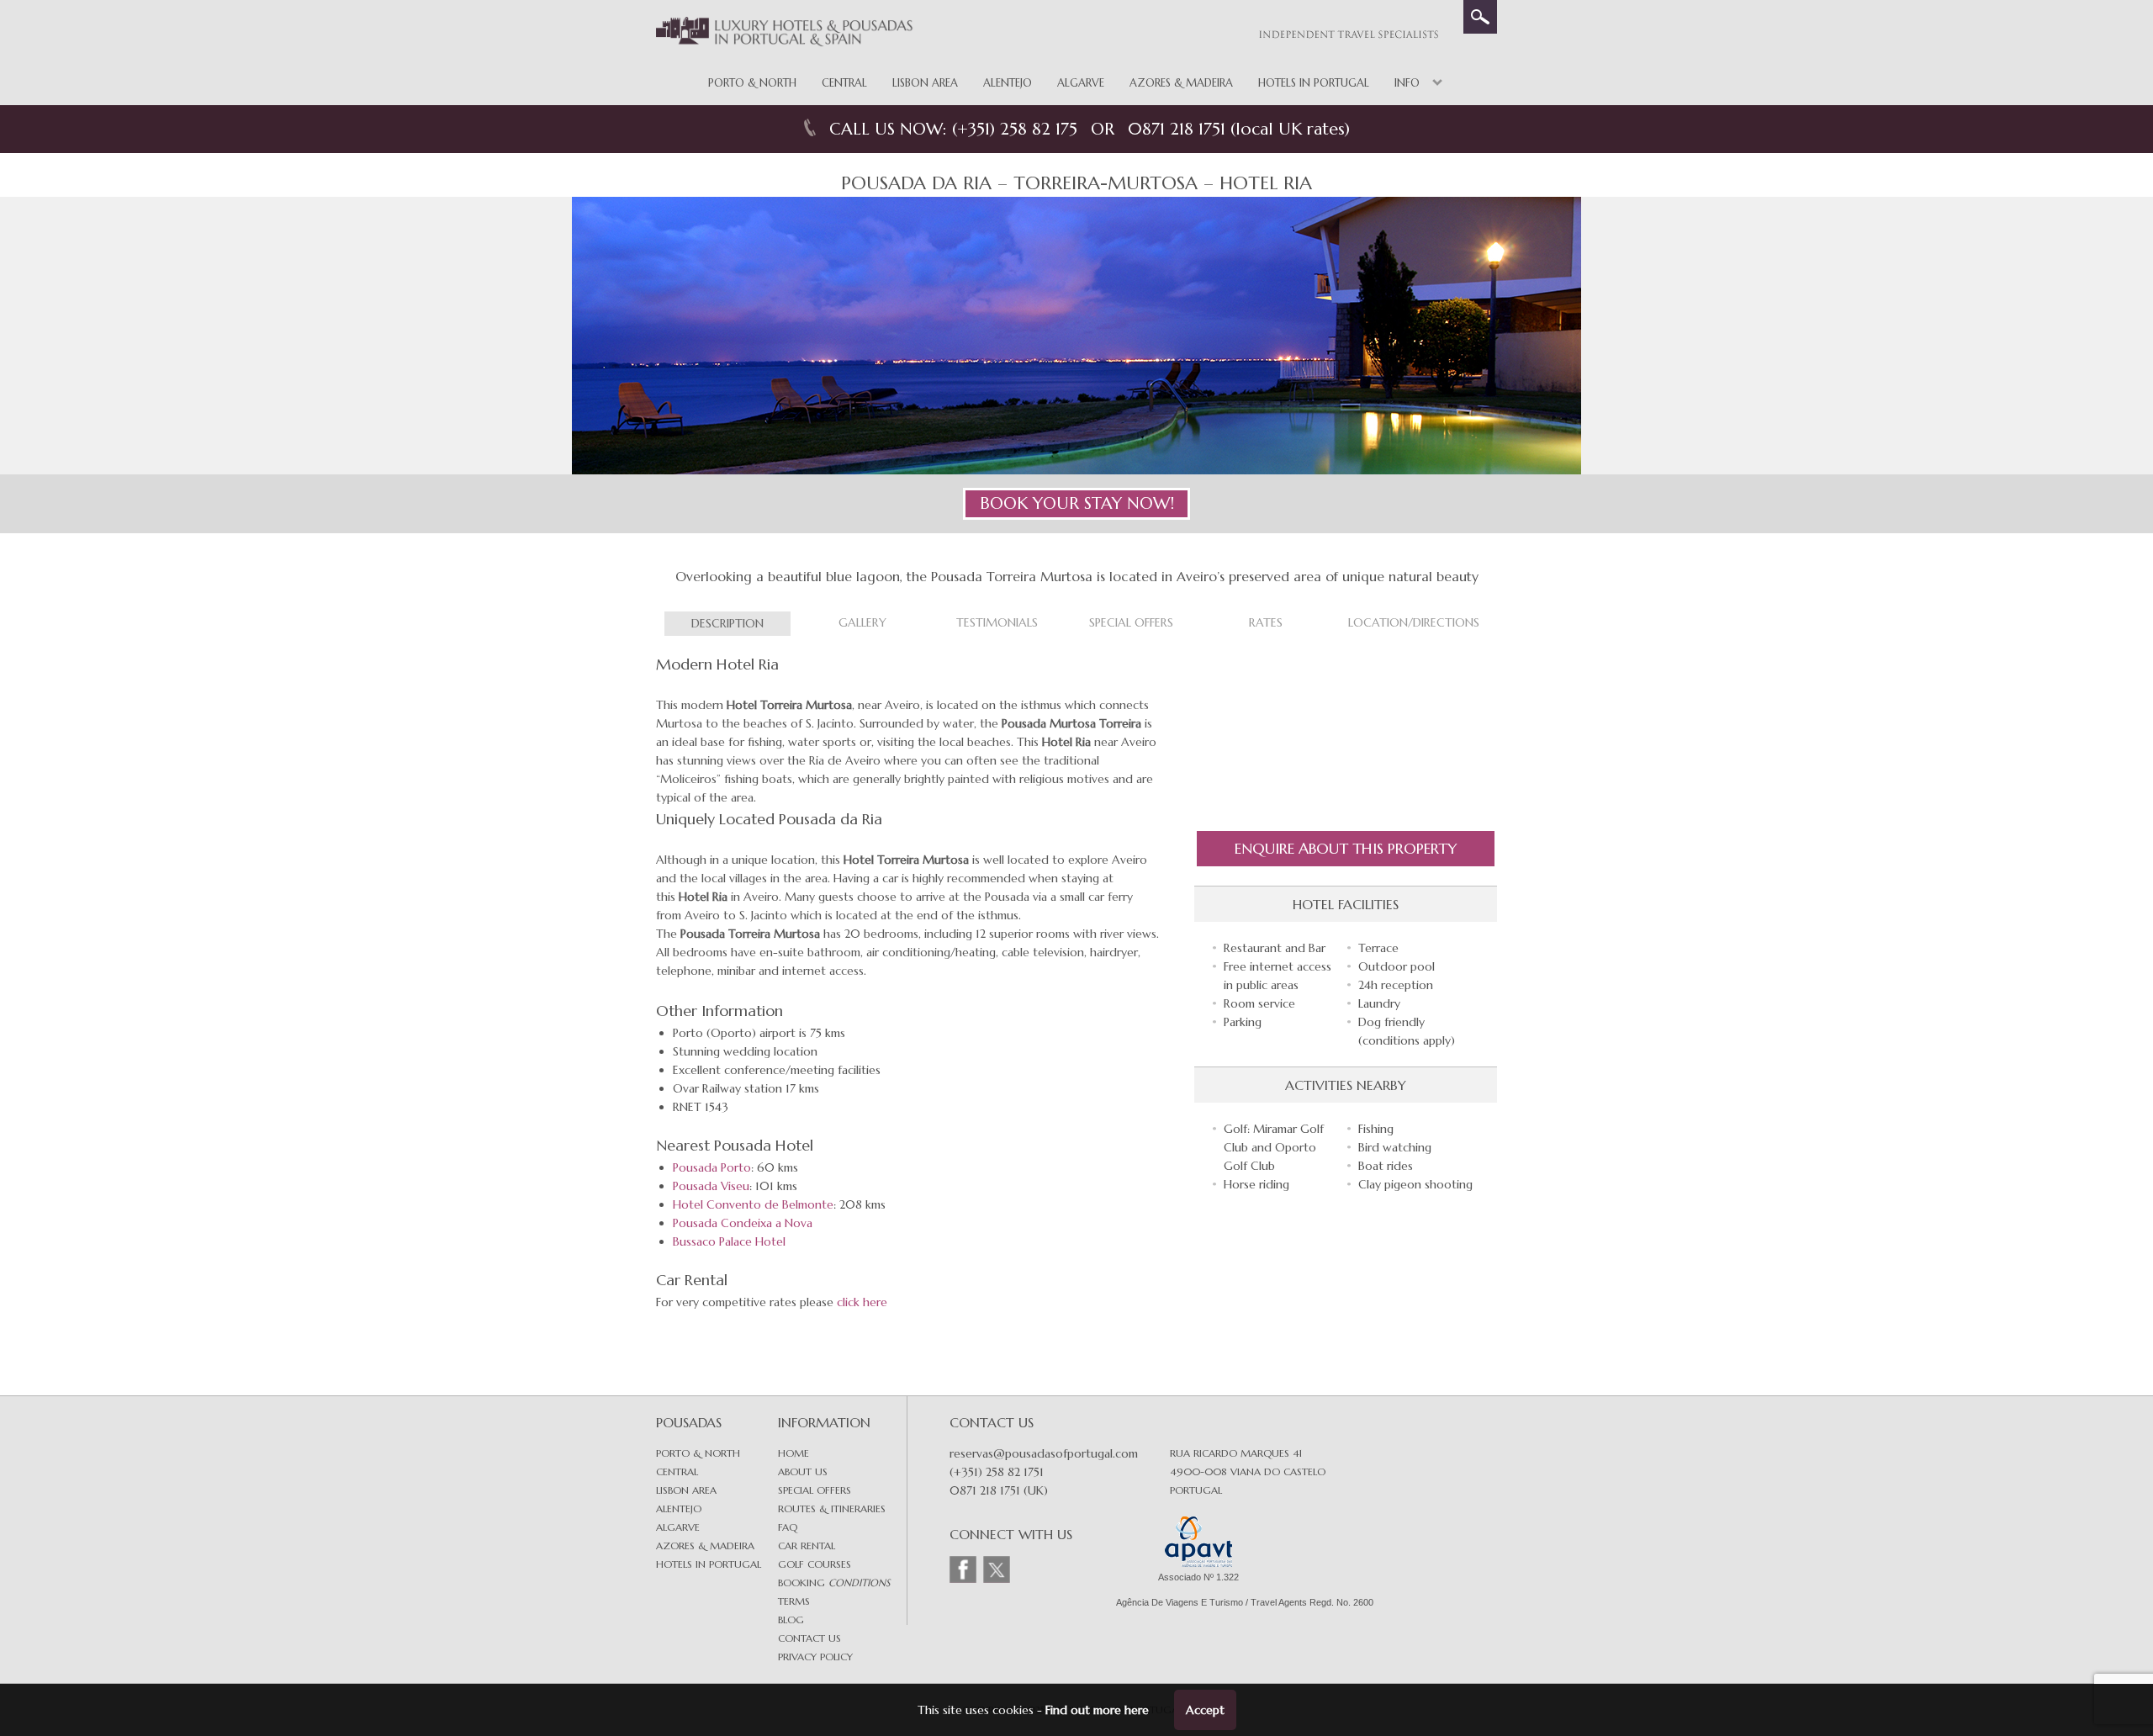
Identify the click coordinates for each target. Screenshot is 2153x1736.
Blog (791, 1620)
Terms (794, 1601)
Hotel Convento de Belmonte (753, 1204)
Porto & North (752, 83)
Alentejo (1008, 83)
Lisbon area (686, 1490)
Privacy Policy (815, 1657)
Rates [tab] (1266, 622)
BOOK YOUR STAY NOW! (1077, 503)
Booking (834, 1583)
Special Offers (815, 1490)
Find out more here (1097, 1710)
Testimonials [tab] (997, 622)
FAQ (788, 1527)
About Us (803, 1471)
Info (1407, 83)
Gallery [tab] (862, 622)
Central (844, 83)
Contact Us (809, 1638)
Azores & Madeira (1181, 83)
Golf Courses (815, 1564)
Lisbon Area (925, 83)
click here (862, 1302)
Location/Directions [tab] (1414, 622)
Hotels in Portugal (1314, 83)
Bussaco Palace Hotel (729, 1241)
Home (793, 1453)
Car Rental (807, 1545)
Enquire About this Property (1346, 848)
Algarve (1081, 83)
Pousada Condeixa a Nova (743, 1223)
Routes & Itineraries (832, 1508)
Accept (1205, 1710)
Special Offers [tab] (1131, 622)
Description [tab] (727, 623)
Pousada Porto (712, 1167)
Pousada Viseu (711, 1186)
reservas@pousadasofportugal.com (1044, 1453)
